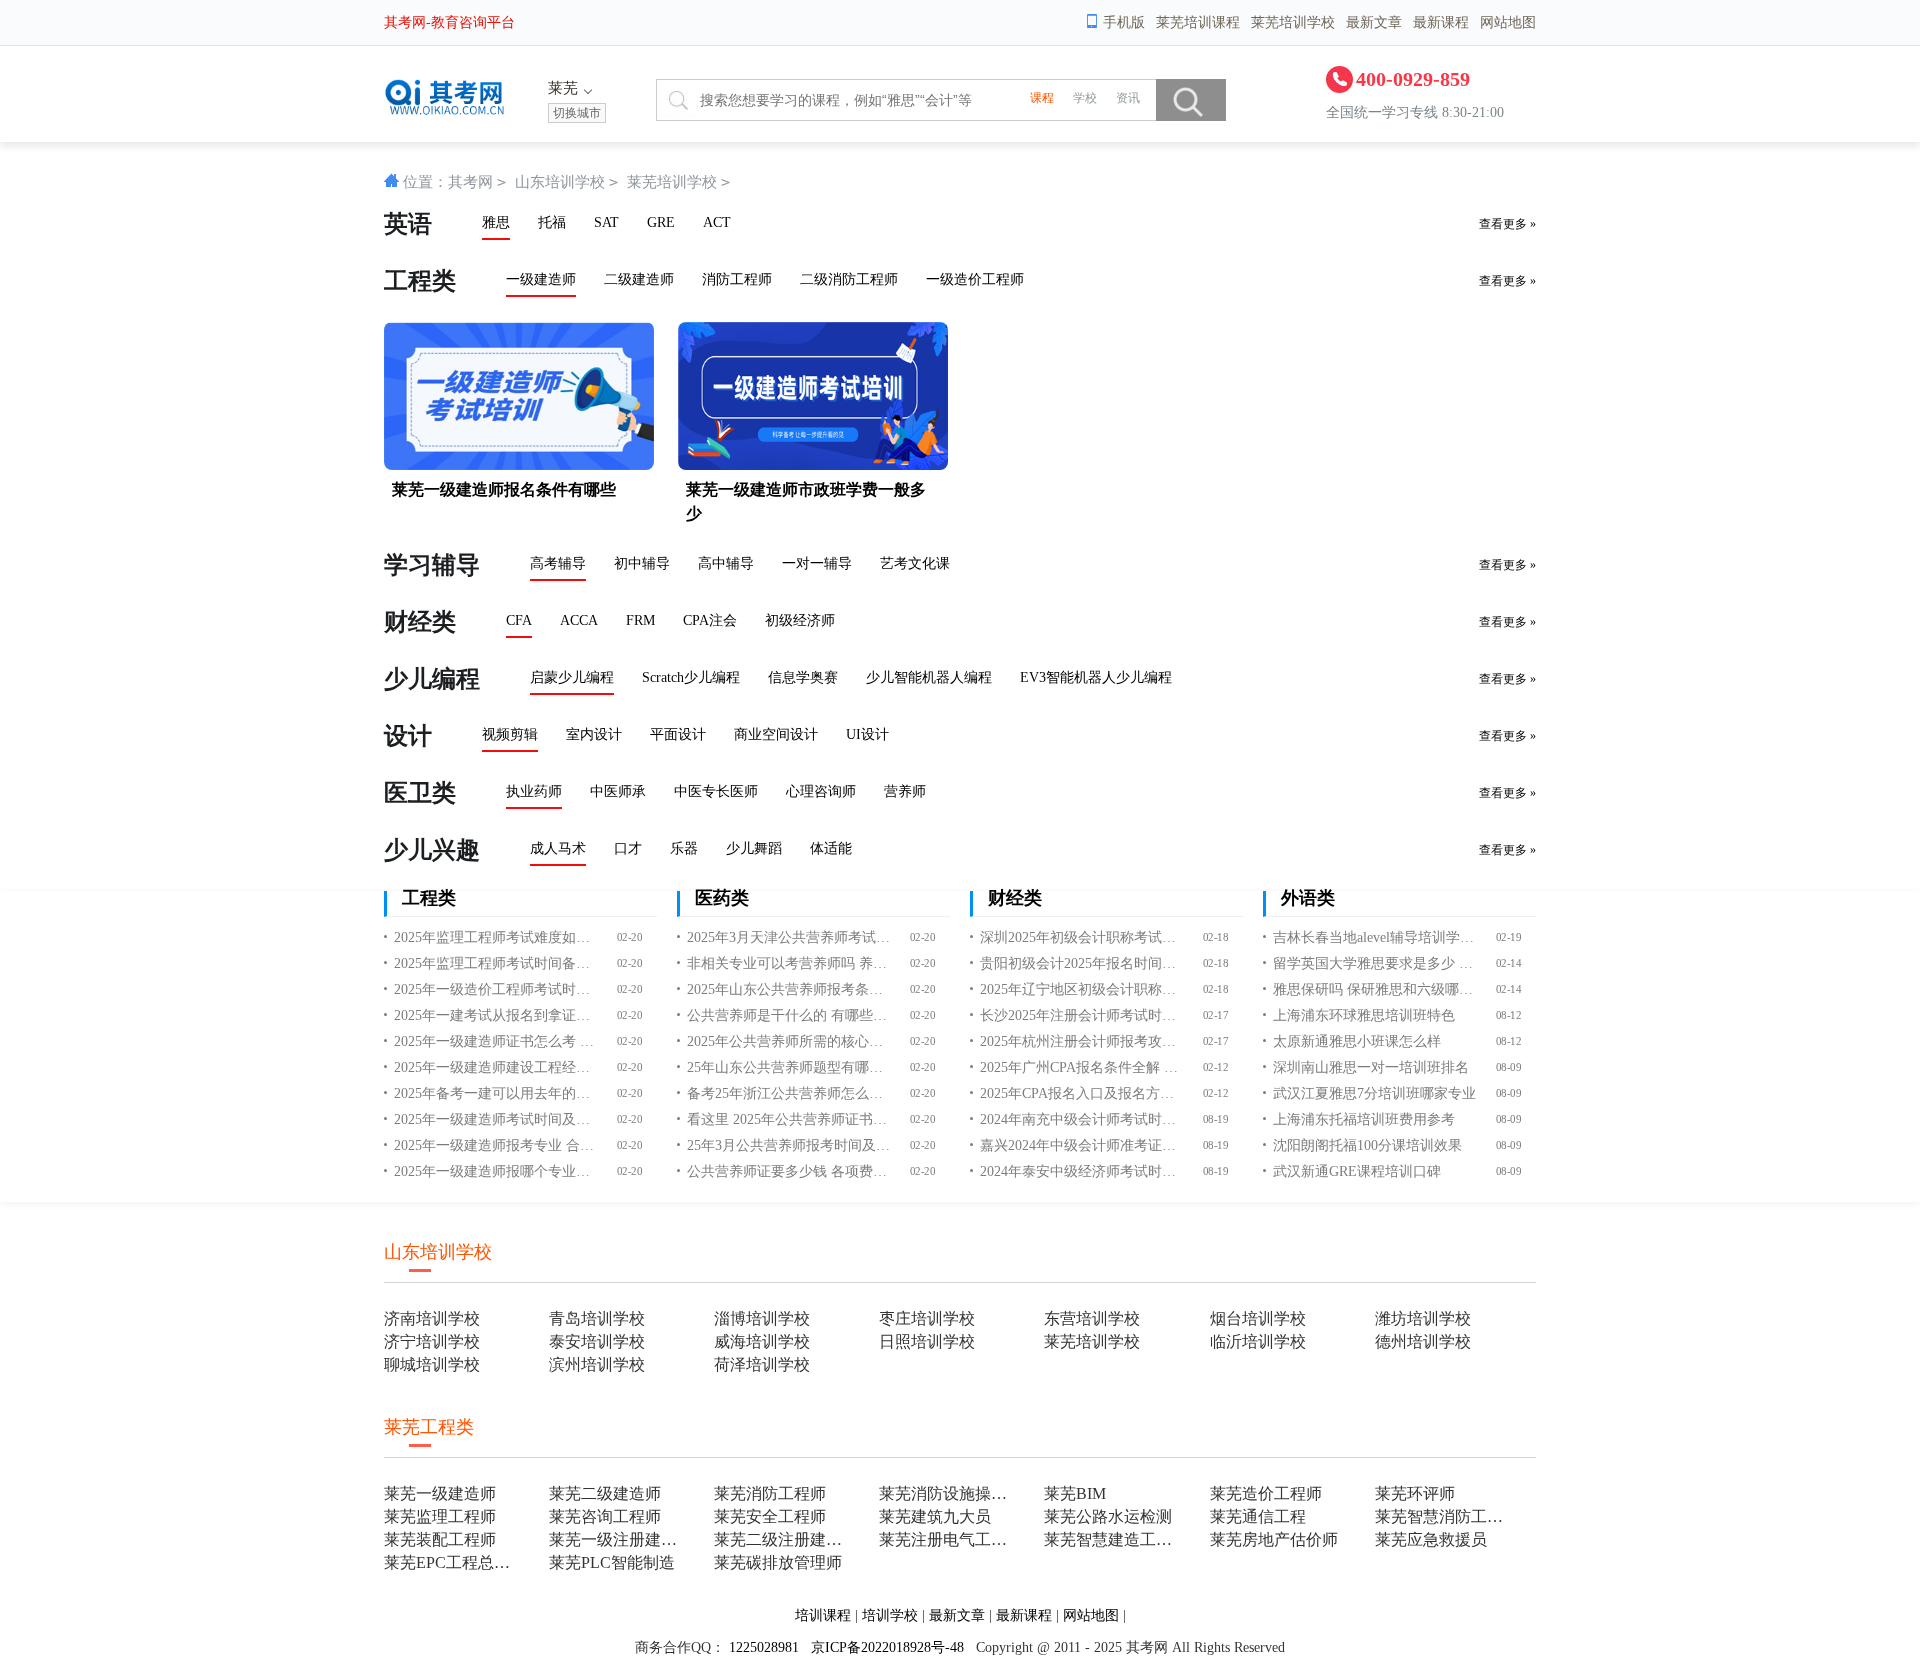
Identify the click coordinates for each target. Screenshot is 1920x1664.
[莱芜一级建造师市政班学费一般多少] (813, 465)
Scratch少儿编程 (691, 677)
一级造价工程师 (975, 279)
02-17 (1215, 1015)
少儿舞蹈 (754, 848)
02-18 (1215, 937)
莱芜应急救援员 (1431, 1539)
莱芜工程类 (429, 1427)
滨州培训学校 (597, 1364)
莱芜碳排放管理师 (778, 1562)
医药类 (722, 898)
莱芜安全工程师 (770, 1516)
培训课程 (823, 1615)
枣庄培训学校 (927, 1318)
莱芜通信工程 (1258, 1516)
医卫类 (420, 793)
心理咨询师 (821, 791)
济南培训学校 (432, 1318)
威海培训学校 (762, 1341)
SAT (606, 222)
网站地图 (1508, 22)
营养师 (905, 791)
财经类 (420, 622)
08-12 (1508, 1015)
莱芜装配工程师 (440, 1539)
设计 (408, 736)
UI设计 (867, 734)
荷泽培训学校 (762, 1364)
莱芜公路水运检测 (1108, 1516)
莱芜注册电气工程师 (949, 1539)
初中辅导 (642, 563)
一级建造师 (541, 279)
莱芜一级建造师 (440, 1493)
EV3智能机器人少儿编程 (1096, 677)
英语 (408, 224)
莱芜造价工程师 (1266, 1493)
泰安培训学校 (597, 1341)
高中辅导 (726, 563)
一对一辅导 (817, 563)
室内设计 (594, 734)
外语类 (1308, 898)
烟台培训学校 (1258, 1318)
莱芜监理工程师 (440, 1516)
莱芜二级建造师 (605, 1493)
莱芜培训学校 (1293, 22)
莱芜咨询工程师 (605, 1516)
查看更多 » (1507, 224)
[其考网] (446, 110)
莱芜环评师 (1415, 1493)
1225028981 (764, 1647)
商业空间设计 (776, 734)
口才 (628, 848)
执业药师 (534, 791)
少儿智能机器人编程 (929, 677)
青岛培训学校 (597, 1318)
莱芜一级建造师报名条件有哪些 (504, 489)
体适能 (831, 848)
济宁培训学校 (432, 1341)
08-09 (1508, 1067)
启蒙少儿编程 (572, 677)
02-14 (1508, 963)
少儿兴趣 (432, 850)
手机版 (1124, 22)
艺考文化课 (915, 563)
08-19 (1215, 1119)
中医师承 (618, 791)
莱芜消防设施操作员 (949, 1493)
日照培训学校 (927, 1341)
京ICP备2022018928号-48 (887, 1647)
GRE (661, 222)
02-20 (629, 937)
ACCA (579, 620)
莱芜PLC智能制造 (612, 1562)
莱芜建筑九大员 (935, 1516)
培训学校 (890, 1615)
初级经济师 (800, 620)
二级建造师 (639, 279)
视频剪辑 (510, 734)
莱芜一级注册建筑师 (619, 1539)
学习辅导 (432, 565)
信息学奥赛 (803, 677)
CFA (519, 620)
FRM (640, 620)
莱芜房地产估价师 (1274, 1539)
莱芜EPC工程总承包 (454, 1562)
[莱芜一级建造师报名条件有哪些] (519, 465)
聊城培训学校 (432, 1364)
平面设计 (678, 734)
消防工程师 (737, 279)
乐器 (684, 848)
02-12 (1215, 1067)
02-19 (1508, 937)
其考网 (470, 182)
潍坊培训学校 (1423, 1318)
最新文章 (1374, 22)
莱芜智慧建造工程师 (1114, 1539)
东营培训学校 (1092, 1318)
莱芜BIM (1075, 1493)
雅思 (496, 222)
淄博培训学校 (762, 1318)
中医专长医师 (716, 791)
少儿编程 (432, 679)
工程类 (420, 281)
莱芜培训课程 (1198, 22)
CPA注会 (710, 620)
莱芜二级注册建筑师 (784, 1539)
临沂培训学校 (1258, 1341)
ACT (717, 222)
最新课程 (1441, 22)
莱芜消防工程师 (770, 1493)
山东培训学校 (560, 182)
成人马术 (558, 848)
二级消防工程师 (849, 279)
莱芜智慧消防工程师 (1445, 1516)
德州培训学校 (1423, 1341)
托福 (552, 222)
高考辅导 (558, 563)
